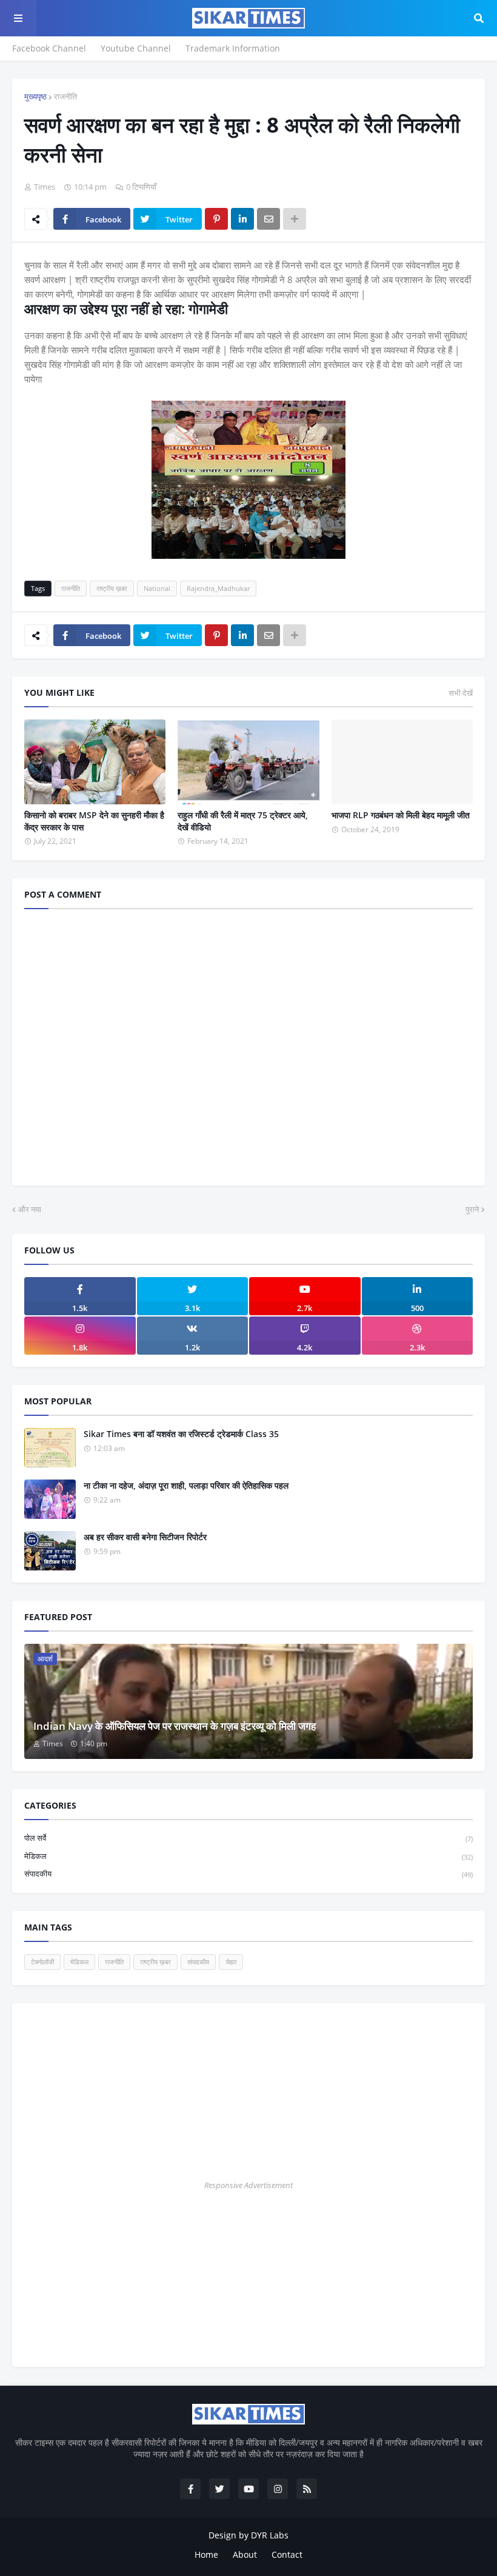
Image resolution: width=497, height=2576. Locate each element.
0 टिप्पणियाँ (141, 187)
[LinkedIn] (242, 219)
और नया (30, 1209)
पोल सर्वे (248, 1838)
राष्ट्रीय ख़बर (112, 588)
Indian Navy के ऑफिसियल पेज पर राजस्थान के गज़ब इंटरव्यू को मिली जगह (175, 1726)
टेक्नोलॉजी (42, 1962)
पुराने (472, 1209)
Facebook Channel (49, 48)
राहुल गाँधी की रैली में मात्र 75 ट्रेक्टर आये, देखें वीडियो (243, 821)
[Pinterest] (216, 219)
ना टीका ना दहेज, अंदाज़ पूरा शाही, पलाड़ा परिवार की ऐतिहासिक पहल (186, 1485)
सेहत (231, 1962)
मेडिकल (248, 1856)
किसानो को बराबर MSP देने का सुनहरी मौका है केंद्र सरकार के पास (94, 821)
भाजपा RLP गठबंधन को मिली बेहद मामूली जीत (401, 815)
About (245, 2554)
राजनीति (65, 96)
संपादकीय (248, 1874)
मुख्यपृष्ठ (35, 96)
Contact (287, 2554)
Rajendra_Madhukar (218, 588)
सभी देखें (461, 693)
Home (206, 2554)
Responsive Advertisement (248, 2185)
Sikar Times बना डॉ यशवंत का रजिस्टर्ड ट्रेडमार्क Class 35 (181, 1434)
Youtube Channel (136, 48)
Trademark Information (233, 48)
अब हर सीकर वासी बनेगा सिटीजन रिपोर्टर (145, 1537)
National (157, 588)
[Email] (269, 219)
